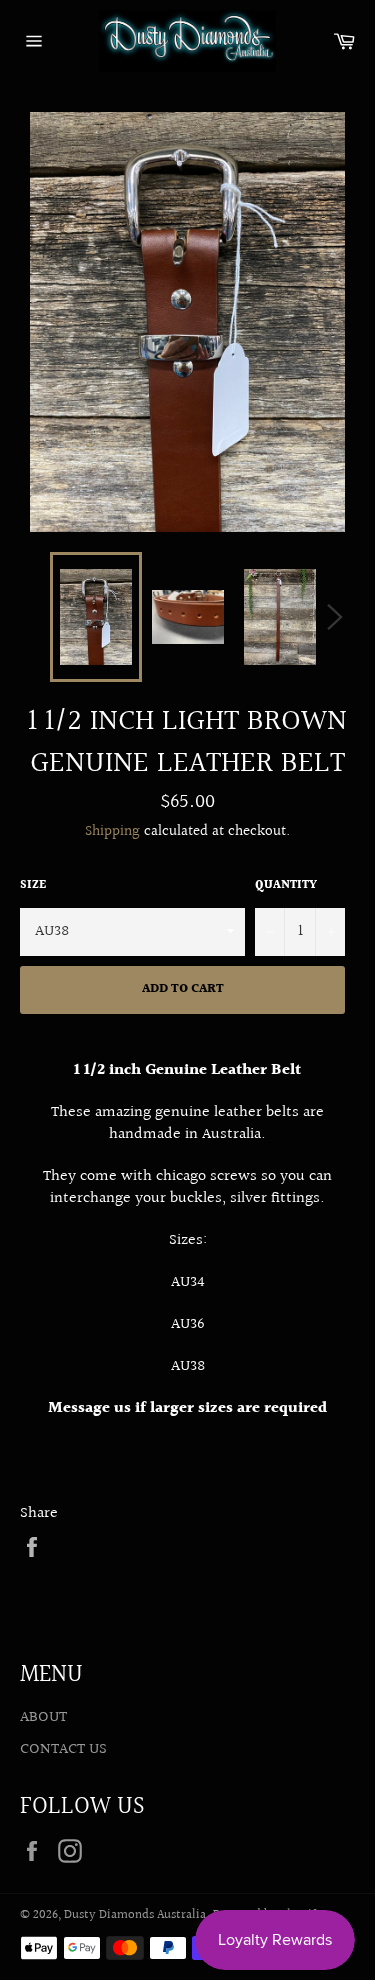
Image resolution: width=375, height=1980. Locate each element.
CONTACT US (63, 1749)
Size (33, 886)
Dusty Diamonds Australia (135, 1915)
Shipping (112, 831)
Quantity (286, 886)
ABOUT (43, 1717)
